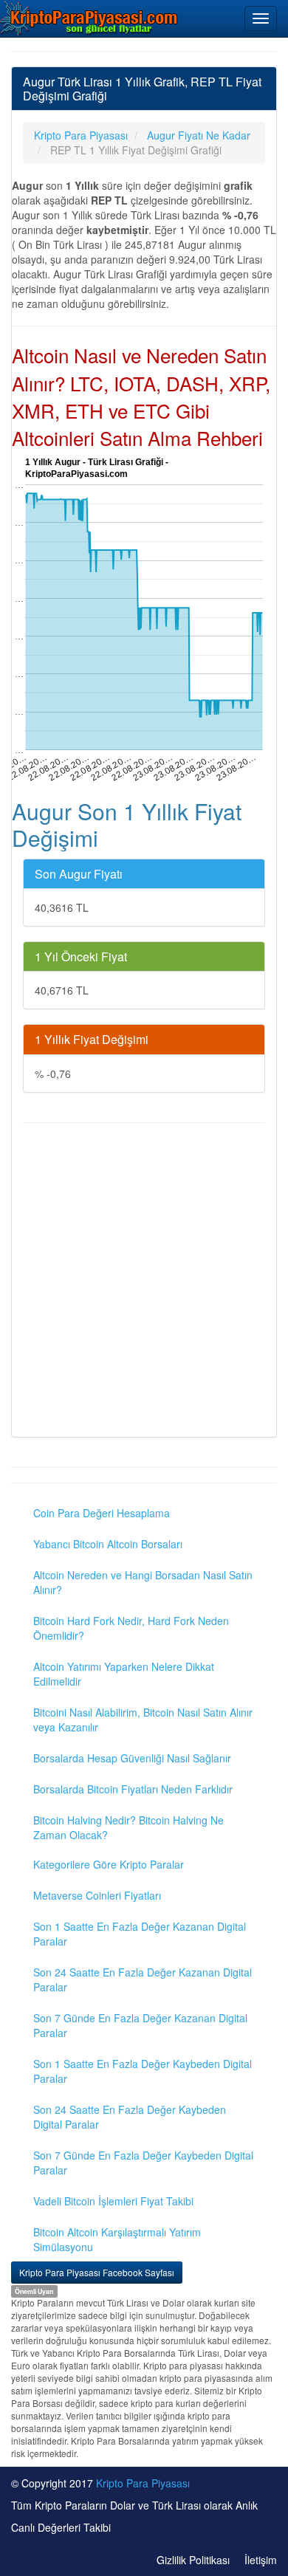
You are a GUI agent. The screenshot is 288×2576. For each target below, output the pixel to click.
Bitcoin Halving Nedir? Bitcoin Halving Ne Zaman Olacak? (128, 1827)
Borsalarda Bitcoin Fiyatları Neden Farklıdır (133, 1789)
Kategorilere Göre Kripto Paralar (109, 1864)
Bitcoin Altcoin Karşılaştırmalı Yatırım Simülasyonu (117, 2239)
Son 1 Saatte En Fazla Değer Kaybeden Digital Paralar (143, 2071)
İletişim (261, 2560)
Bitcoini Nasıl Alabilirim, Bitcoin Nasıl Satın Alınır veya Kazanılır (143, 1720)
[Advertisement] (144, 1282)
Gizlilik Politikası (193, 2560)
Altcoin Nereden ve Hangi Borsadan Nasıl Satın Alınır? (143, 1582)
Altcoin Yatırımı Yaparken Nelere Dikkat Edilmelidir (124, 1674)
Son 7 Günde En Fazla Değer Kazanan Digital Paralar (140, 2025)
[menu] (261, 18)
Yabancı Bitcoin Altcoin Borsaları (108, 1544)
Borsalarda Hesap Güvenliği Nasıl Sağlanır (132, 1758)
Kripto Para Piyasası (143, 2483)
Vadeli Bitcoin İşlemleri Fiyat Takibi (113, 2201)
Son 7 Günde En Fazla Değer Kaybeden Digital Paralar (143, 2163)
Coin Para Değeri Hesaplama (102, 1513)
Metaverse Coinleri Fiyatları (97, 1895)
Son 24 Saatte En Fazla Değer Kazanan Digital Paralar (143, 1979)
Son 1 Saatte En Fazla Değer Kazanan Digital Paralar (140, 1934)
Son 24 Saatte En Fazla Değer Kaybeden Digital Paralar (130, 2117)
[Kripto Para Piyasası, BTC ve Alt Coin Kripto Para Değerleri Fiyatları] (89, 18)
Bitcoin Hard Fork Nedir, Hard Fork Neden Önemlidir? (131, 1628)
